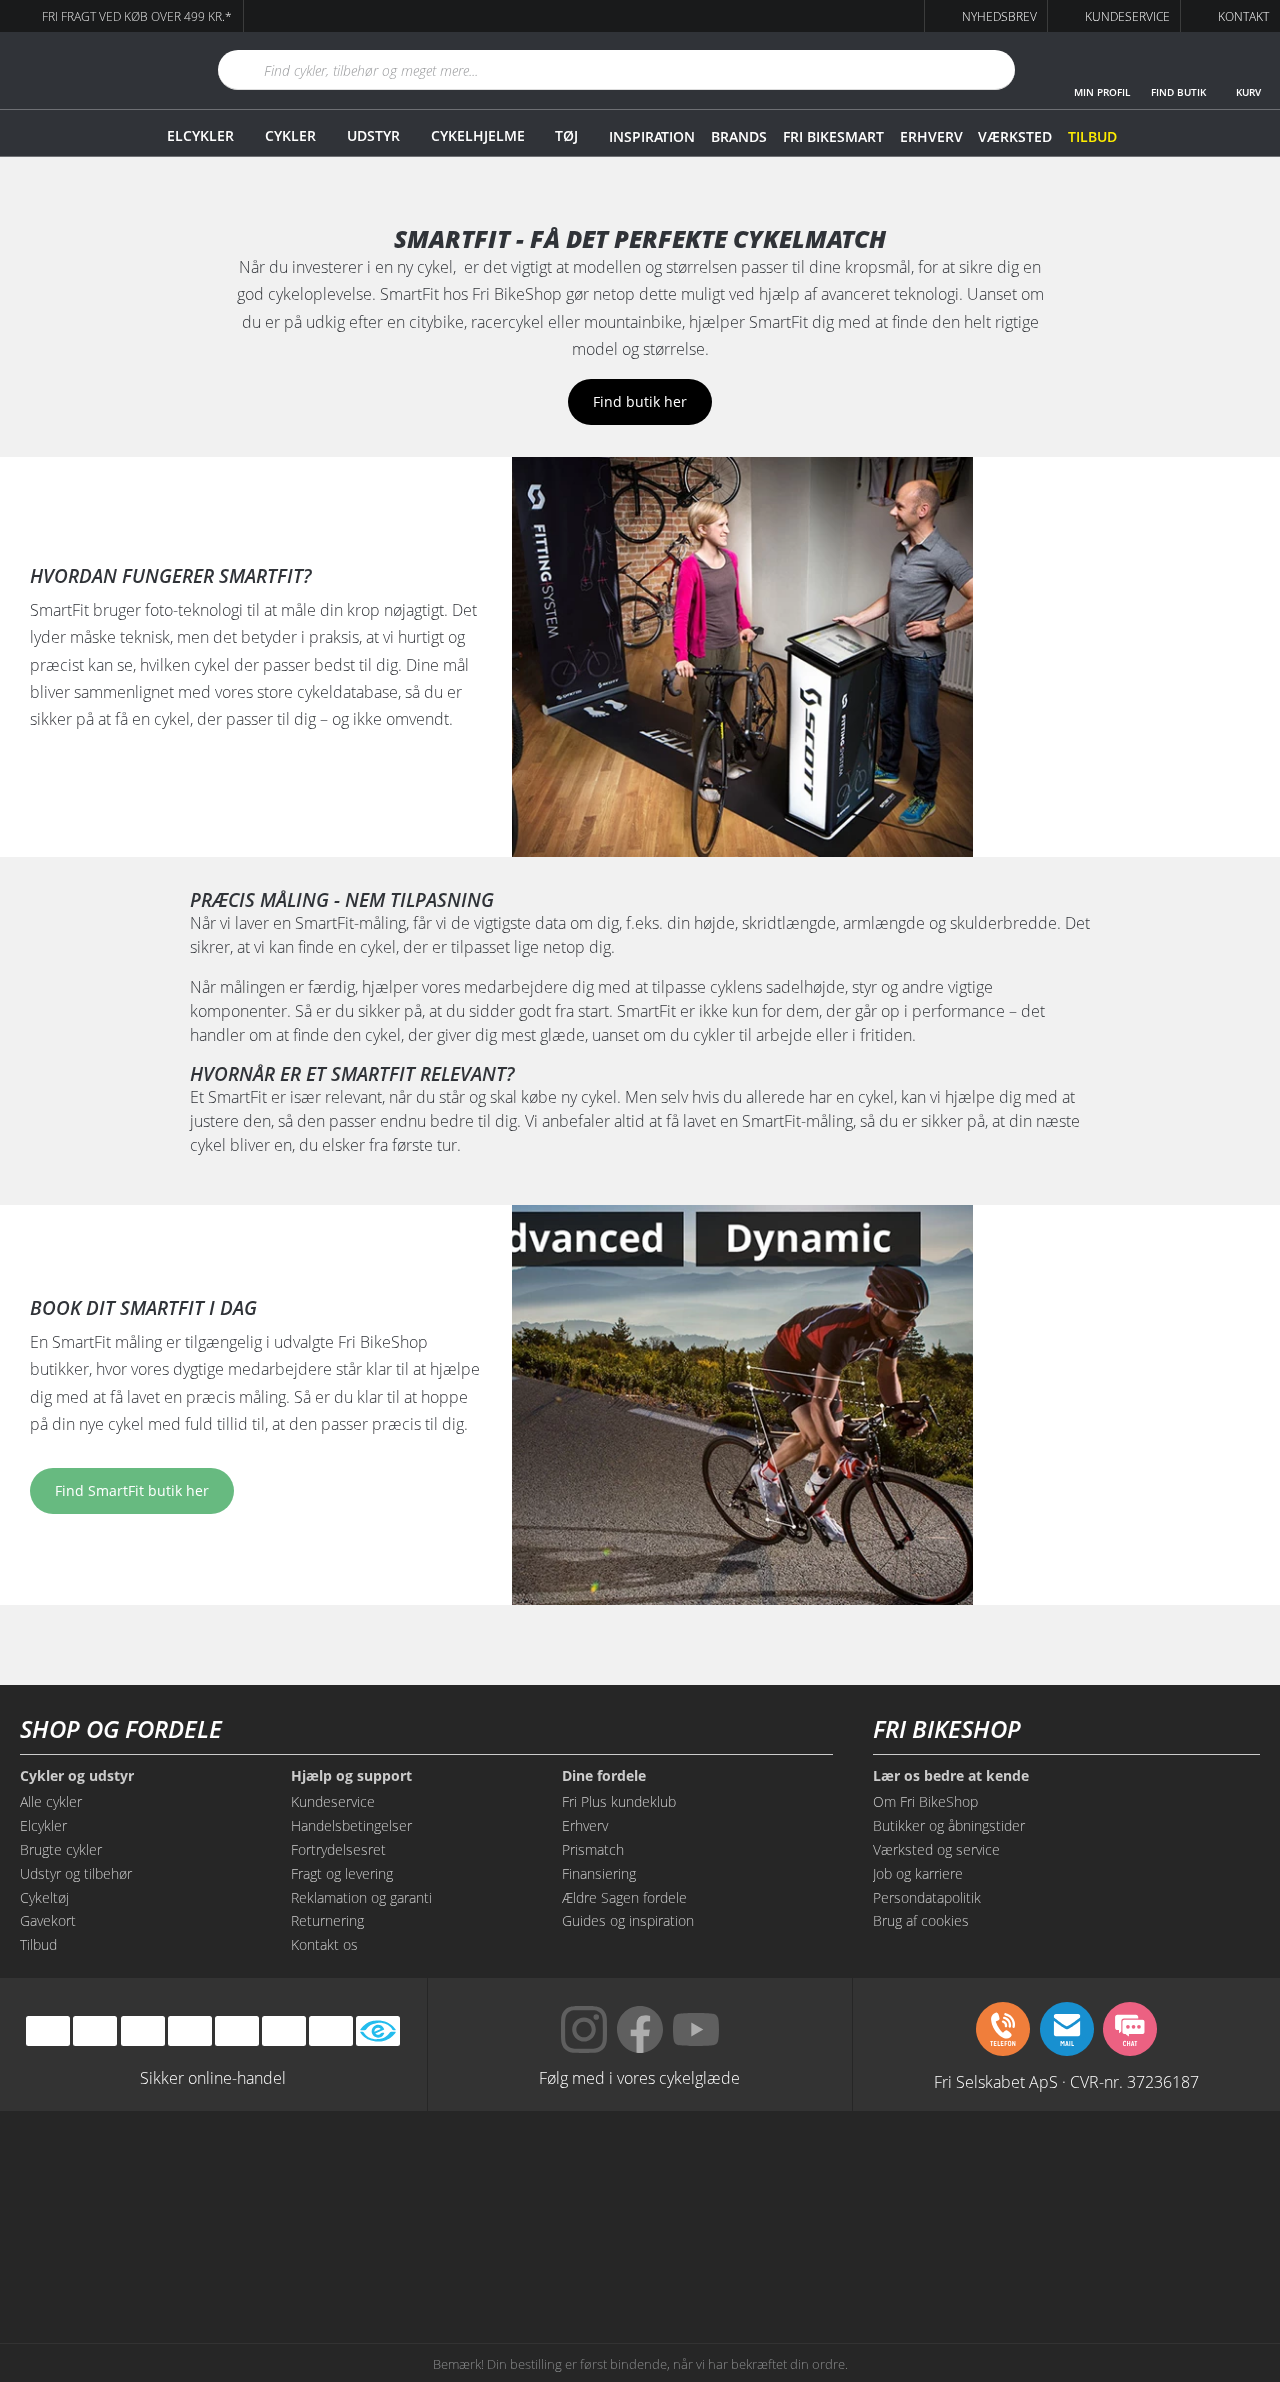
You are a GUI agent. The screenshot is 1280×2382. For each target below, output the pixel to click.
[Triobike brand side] (729, 2255)
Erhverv (931, 136)
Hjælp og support (351, 1776)
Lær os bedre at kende (951, 1776)
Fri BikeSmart (833, 136)
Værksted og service (936, 1849)
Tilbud (1092, 136)
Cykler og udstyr (77, 1776)
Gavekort (48, 1920)
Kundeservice (333, 1801)
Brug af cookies (921, 1920)
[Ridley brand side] (372, 2255)
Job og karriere (918, 1873)
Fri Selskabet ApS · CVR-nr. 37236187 (1066, 2081)
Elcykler (200, 135)
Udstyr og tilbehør (76, 1873)
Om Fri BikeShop (925, 1801)
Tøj (566, 135)
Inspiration (652, 136)
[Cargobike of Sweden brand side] (550, 2255)
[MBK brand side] (372, 2179)
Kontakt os (324, 1944)
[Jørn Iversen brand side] (1085, 2255)
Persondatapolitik (927, 1897)
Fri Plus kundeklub (619, 1801)
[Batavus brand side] (194, 2179)
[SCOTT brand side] (729, 2179)
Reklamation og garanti (361, 1897)
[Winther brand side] (550, 2179)
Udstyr (373, 135)
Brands (739, 136)
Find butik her (640, 401)
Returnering (327, 1920)
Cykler (290, 135)
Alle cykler (51, 1801)
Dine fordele (604, 1776)
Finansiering (599, 1873)
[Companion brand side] (194, 2255)
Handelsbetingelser (351, 1825)
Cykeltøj (44, 1897)
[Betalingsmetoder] (190, 2030)
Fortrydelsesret (338, 1849)
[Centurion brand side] (1085, 2179)
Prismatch (593, 1849)
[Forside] (85, 70)
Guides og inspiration (628, 1920)
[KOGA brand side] (907, 2179)
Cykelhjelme (478, 135)
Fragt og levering (342, 1873)
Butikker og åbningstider (949, 1825)
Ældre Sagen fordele (624, 1897)
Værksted (1015, 136)
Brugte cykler (61, 1849)
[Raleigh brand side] (907, 2255)
